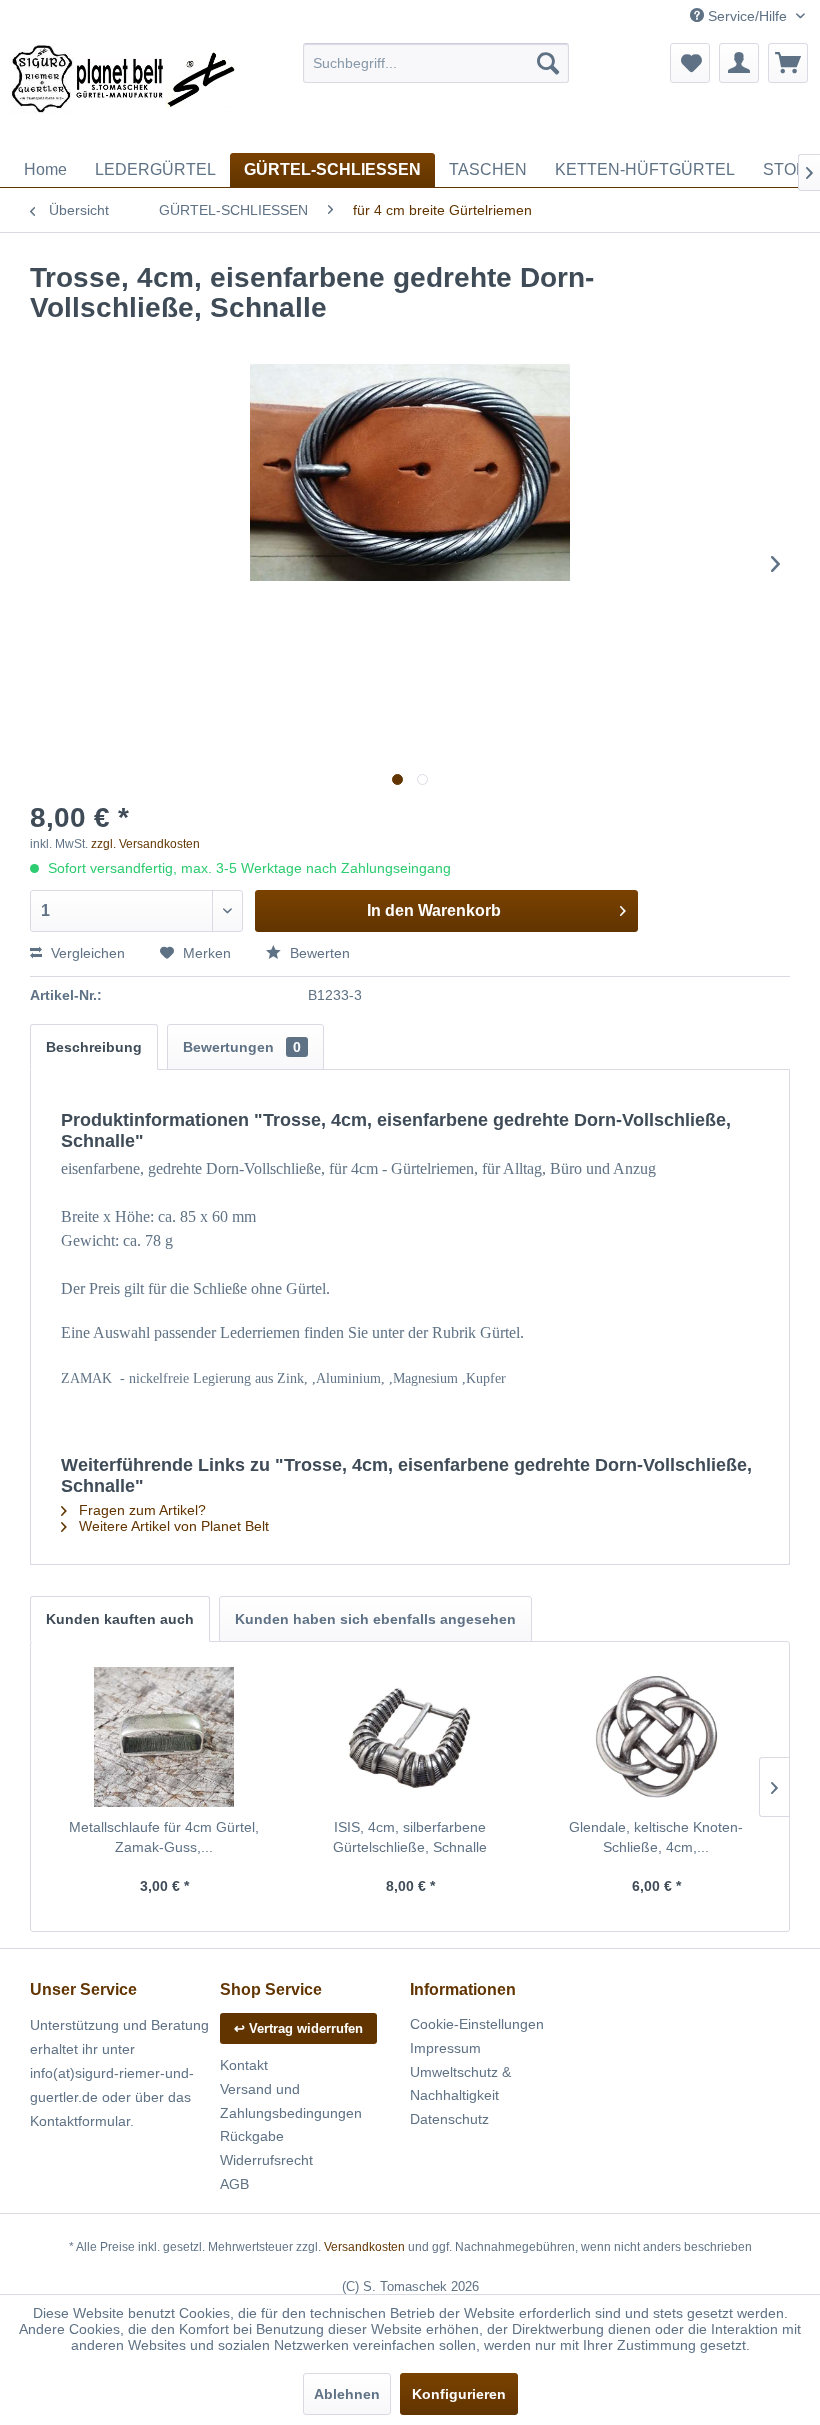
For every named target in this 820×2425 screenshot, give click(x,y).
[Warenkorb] (788, 63)
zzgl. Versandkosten (145, 844)
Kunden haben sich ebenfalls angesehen (375, 1619)
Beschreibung (94, 1047)
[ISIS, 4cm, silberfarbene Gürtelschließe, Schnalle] (410, 1737)
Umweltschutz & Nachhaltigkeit (460, 2084)
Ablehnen (347, 2394)
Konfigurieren (459, 2394)
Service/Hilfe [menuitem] (747, 16)
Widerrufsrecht (266, 2160)
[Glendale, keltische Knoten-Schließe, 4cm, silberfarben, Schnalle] (656, 1737)
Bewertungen (242, 1047)
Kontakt (244, 2065)
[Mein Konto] (739, 63)
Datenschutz (449, 2119)
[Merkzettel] (690, 63)
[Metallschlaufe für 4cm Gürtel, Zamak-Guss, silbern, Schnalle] (164, 1737)
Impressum (445, 2048)
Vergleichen (86, 953)
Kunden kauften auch (120, 1619)
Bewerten (318, 953)
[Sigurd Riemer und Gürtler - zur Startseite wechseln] (123, 93)
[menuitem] (436, 63)
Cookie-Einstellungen (477, 2024)
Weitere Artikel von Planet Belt (172, 1526)
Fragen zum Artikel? (140, 1510)
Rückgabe (252, 2136)
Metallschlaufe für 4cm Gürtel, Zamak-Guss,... (164, 1837)
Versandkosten (364, 2247)
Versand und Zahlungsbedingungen (291, 2101)
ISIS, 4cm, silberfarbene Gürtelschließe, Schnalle (410, 1837)
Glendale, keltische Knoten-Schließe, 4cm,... (656, 1837)
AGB (234, 2184)
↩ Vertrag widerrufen (298, 2028)
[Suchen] (548, 63)
